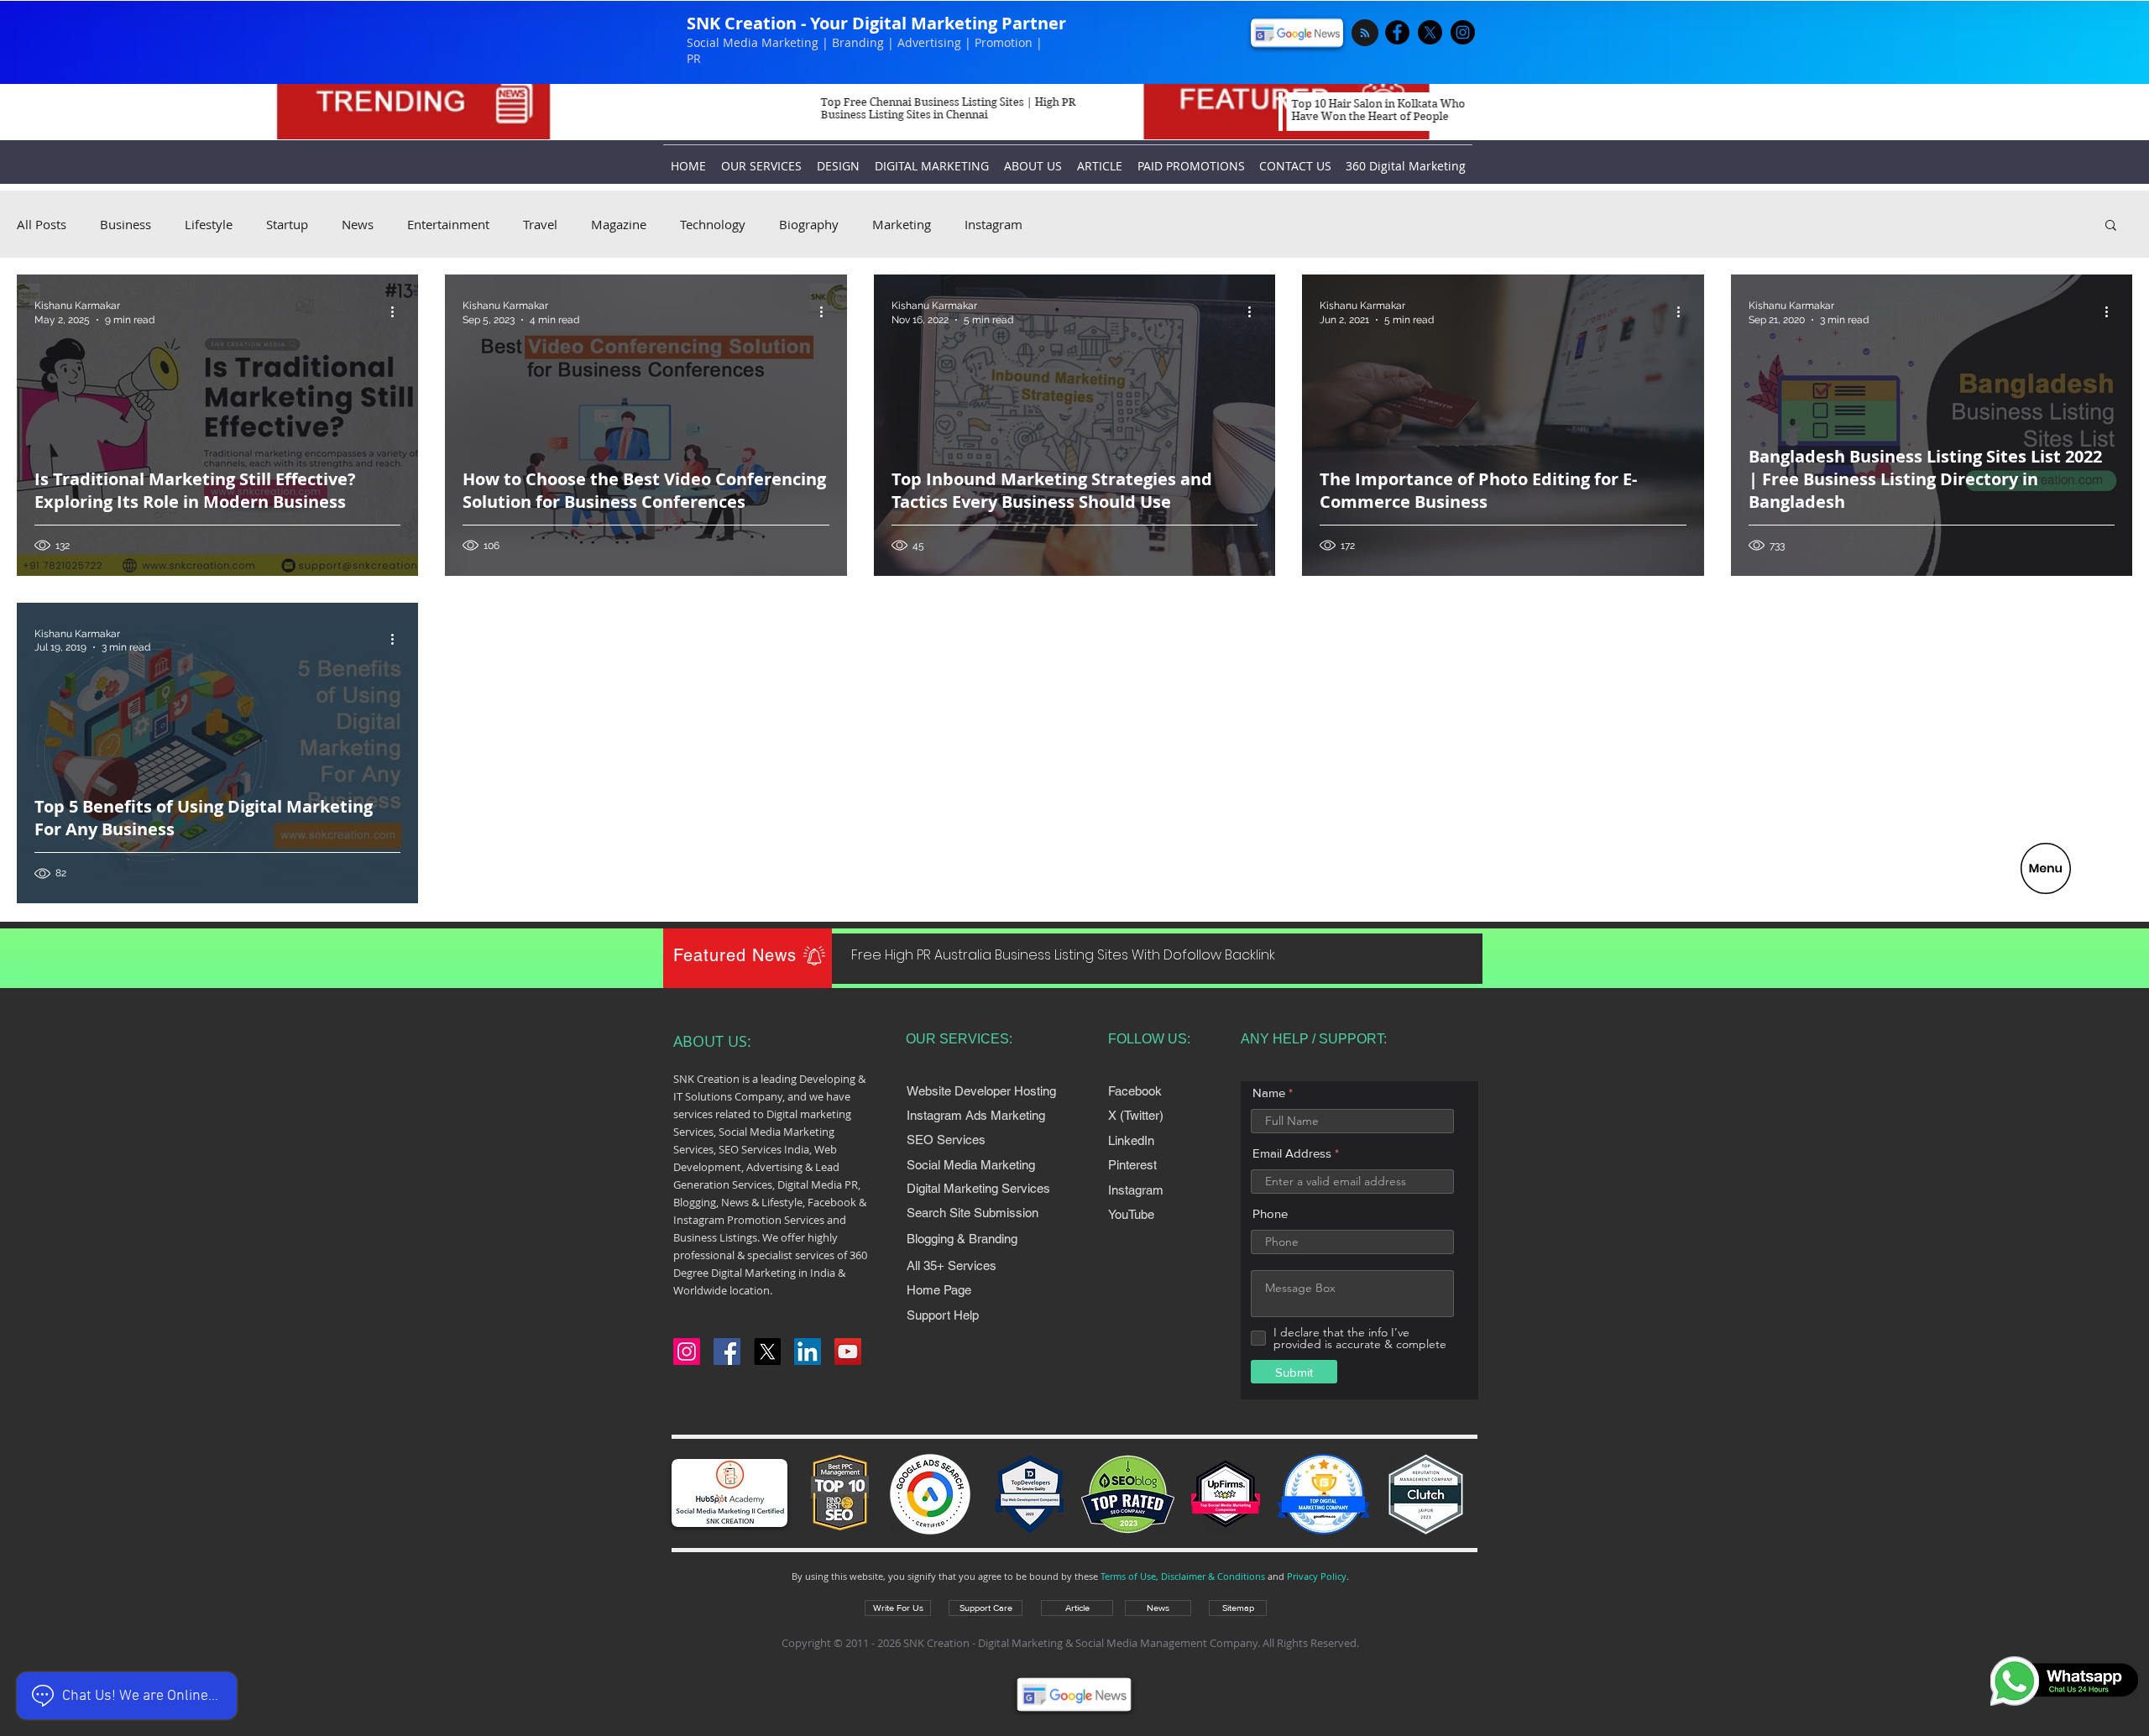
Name (1269, 1093)
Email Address (1292, 1153)
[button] (2046, 868)
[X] (1430, 32)
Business (125, 224)
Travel (540, 224)
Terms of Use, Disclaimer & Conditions (1183, 1576)
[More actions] (398, 311)
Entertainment (448, 224)
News (358, 224)
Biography (809, 224)
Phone (1270, 1213)
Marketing (902, 224)
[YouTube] (848, 1352)
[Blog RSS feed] (1365, 34)
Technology (713, 224)
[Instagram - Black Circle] (1463, 32)
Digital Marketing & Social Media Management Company (1118, 1643)
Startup (287, 224)
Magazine (619, 224)
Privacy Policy (1317, 1576)
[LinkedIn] (808, 1352)
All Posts (42, 224)
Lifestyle (209, 224)
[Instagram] (687, 1352)
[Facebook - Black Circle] (1397, 32)
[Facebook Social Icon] (727, 1352)
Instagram (993, 224)
